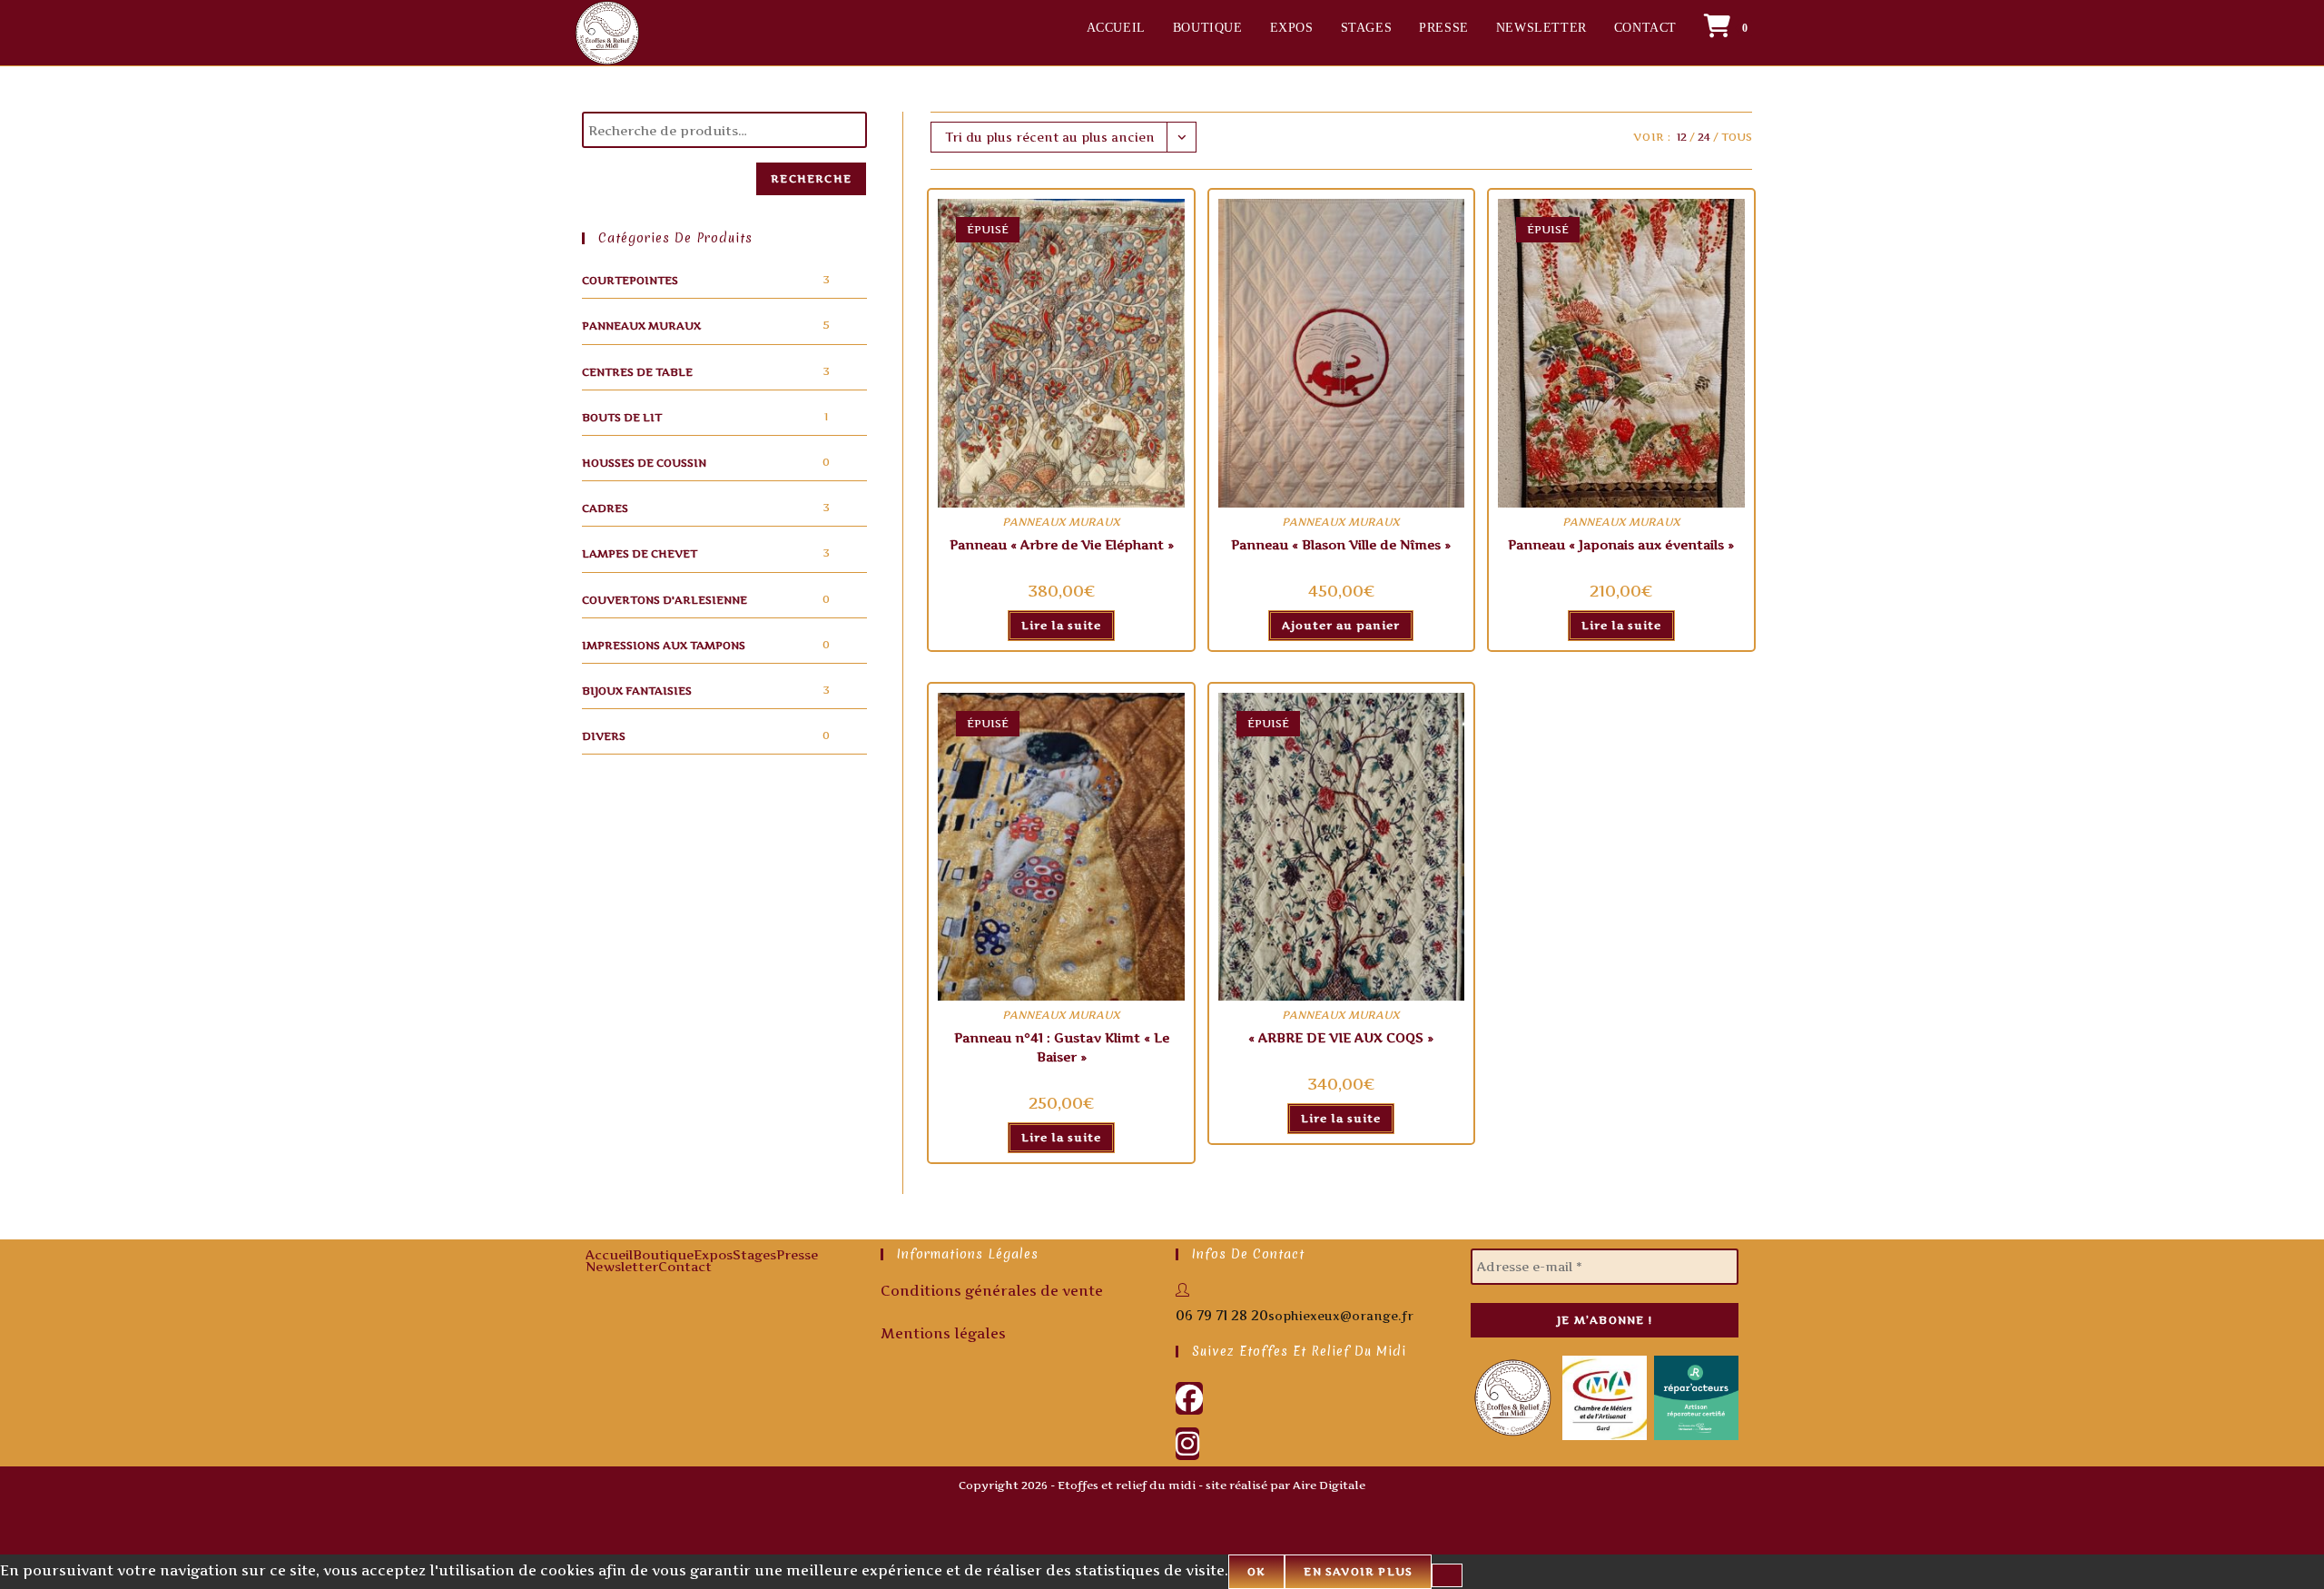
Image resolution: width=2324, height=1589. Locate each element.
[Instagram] (1187, 1444)
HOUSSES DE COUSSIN (644, 463)
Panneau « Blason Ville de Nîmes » (1341, 544)
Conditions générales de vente (992, 1291)
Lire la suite (1061, 625)
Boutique (663, 1254)
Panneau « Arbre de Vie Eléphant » (1062, 544)
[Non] (1447, 1575)
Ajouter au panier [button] (1341, 625)
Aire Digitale (1329, 1485)
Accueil (609, 1254)
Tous (1737, 137)
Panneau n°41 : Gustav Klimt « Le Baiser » (1062, 1047)
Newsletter (622, 1266)
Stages (754, 1254)
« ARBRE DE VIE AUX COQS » (1341, 1037)
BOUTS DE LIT (622, 417)
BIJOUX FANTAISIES (637, 691)
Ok (1256, 1571)
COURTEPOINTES (630, 280)
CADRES (605, 508)
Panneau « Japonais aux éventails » (1621, 544)
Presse (797, 1254)
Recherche (811, 178)
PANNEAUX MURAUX (641, 326)
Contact (685, 1266)
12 (1682, 137)
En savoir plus (1358, 1571)
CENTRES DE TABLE (637, 372)
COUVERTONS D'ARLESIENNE (665, 600)
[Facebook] (1189, 1398)
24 (1704, 137)
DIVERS (604, 736)
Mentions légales (943, 1333)
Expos (713, 1254)
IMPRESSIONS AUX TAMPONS (664, 645)
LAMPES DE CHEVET (640, 553)
